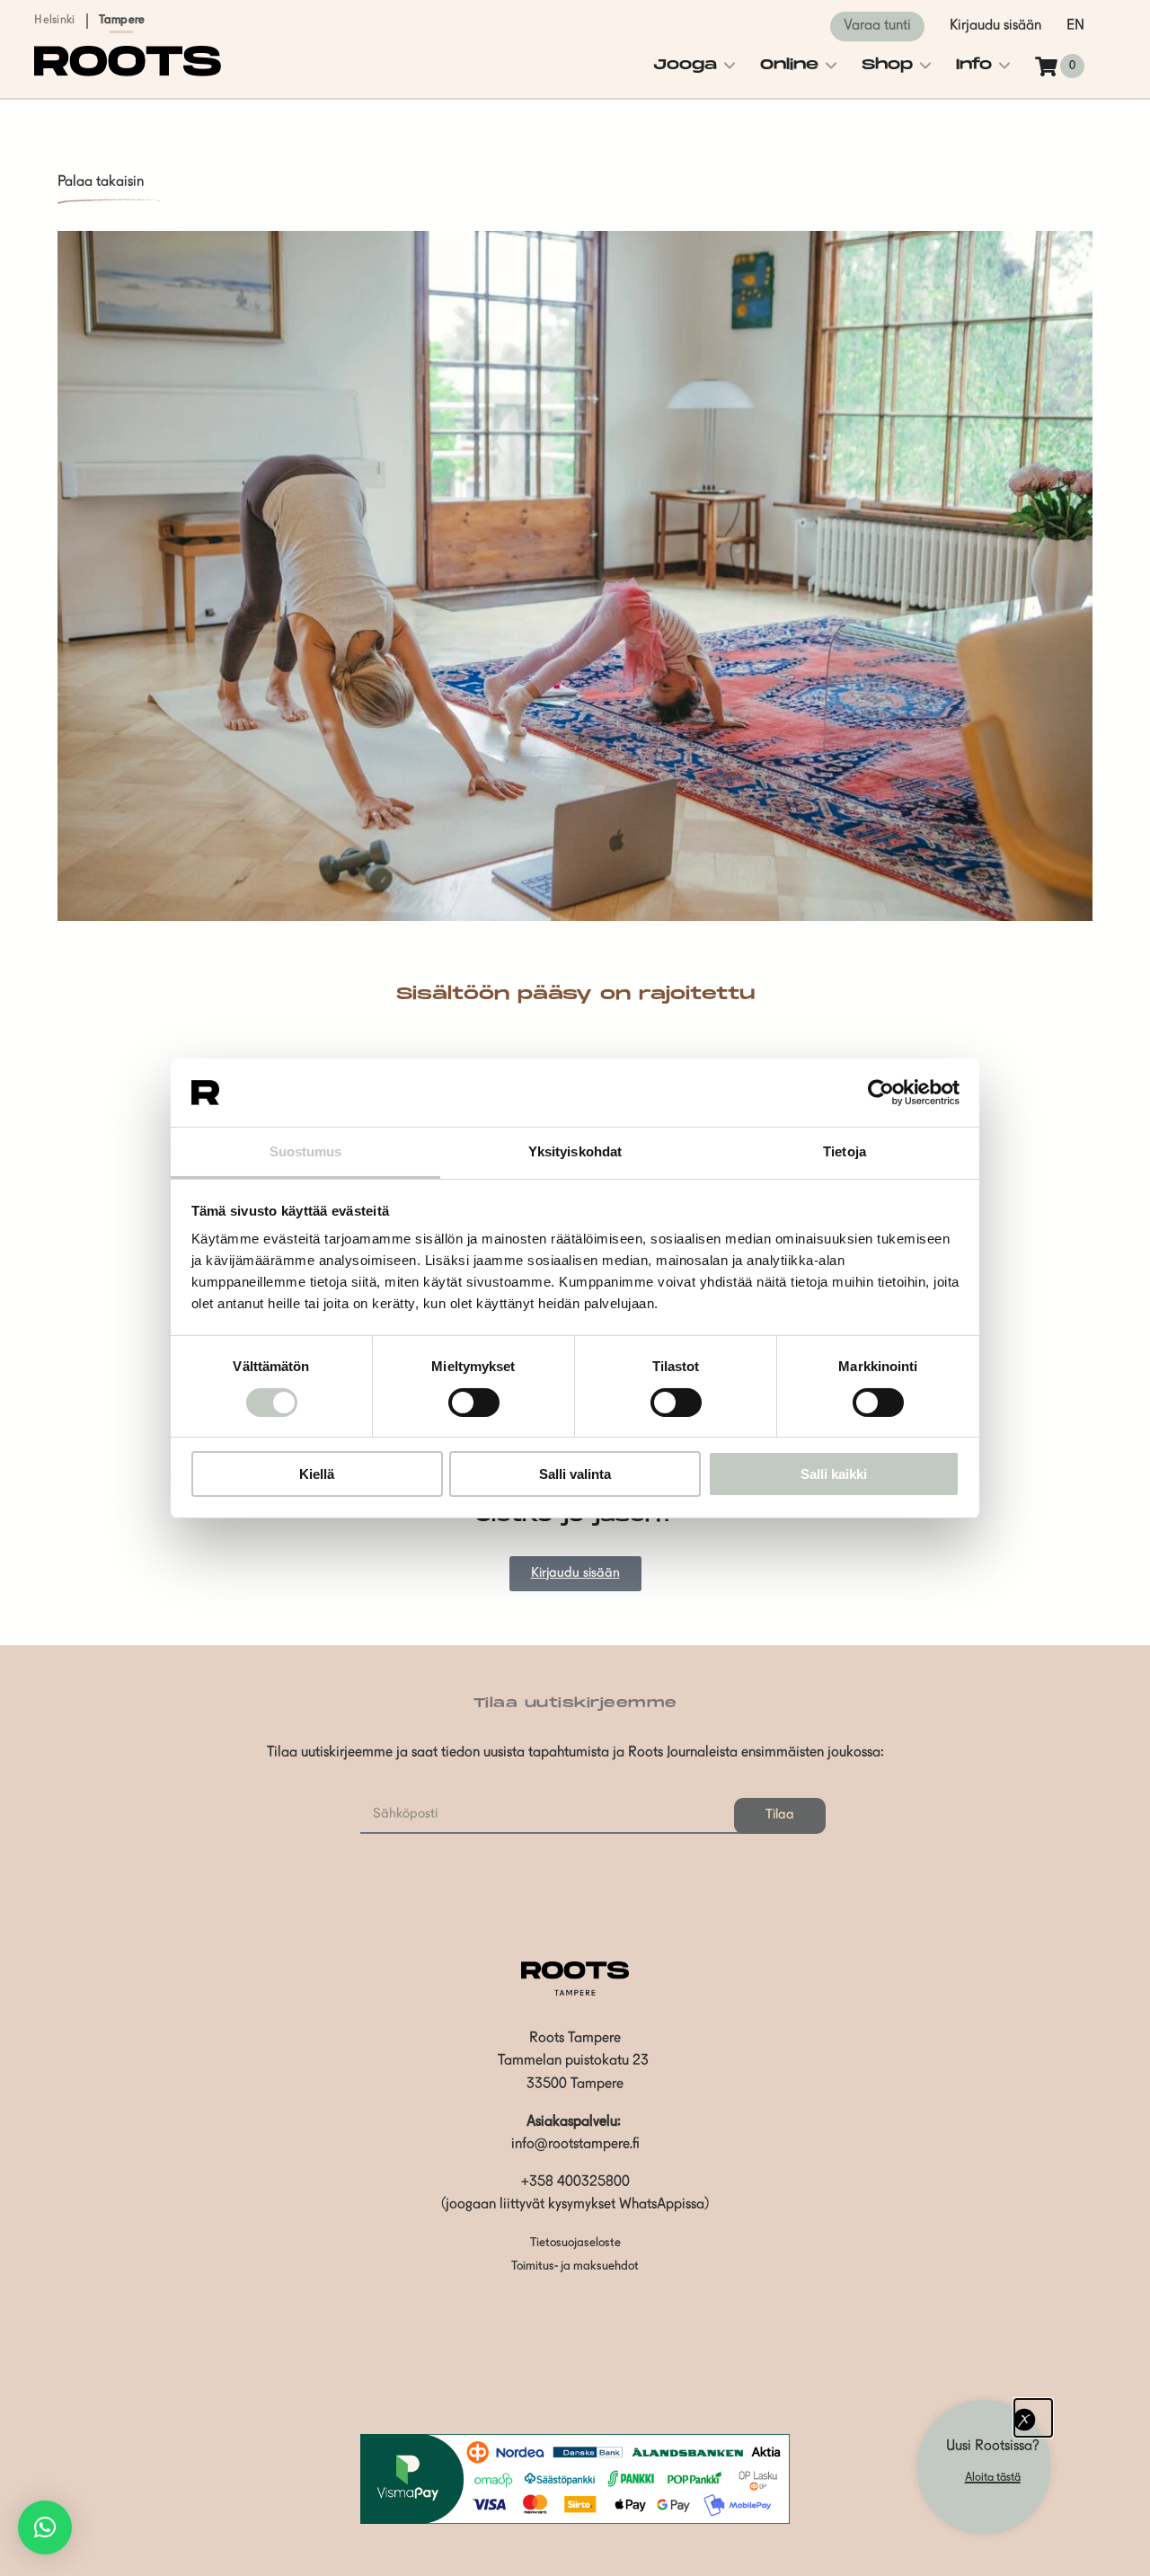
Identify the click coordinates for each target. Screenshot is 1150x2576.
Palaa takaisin (101, 182)
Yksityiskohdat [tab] (575, 1151)
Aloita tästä (993, 2478)
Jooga (685, 65)
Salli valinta (575, 1474)
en (1075, 26)
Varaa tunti (877, 26)
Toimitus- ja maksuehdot (575, 2266)
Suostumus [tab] (306, 1151)
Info (974, 65)
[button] (45, 2527)
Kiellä (317, 1474)
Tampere (122, 20)
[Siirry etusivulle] (128, 73)
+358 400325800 (575, 2182)
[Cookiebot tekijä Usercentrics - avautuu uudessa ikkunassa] (881, 1093)
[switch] (474, 1403)
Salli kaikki (834, 1474)
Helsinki (54, 20)
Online (789, 65)
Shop (887, 65)
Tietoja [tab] (845, 1151)
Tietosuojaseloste (575, 2243)
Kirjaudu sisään (995, 26)
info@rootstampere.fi (575, 2145)
